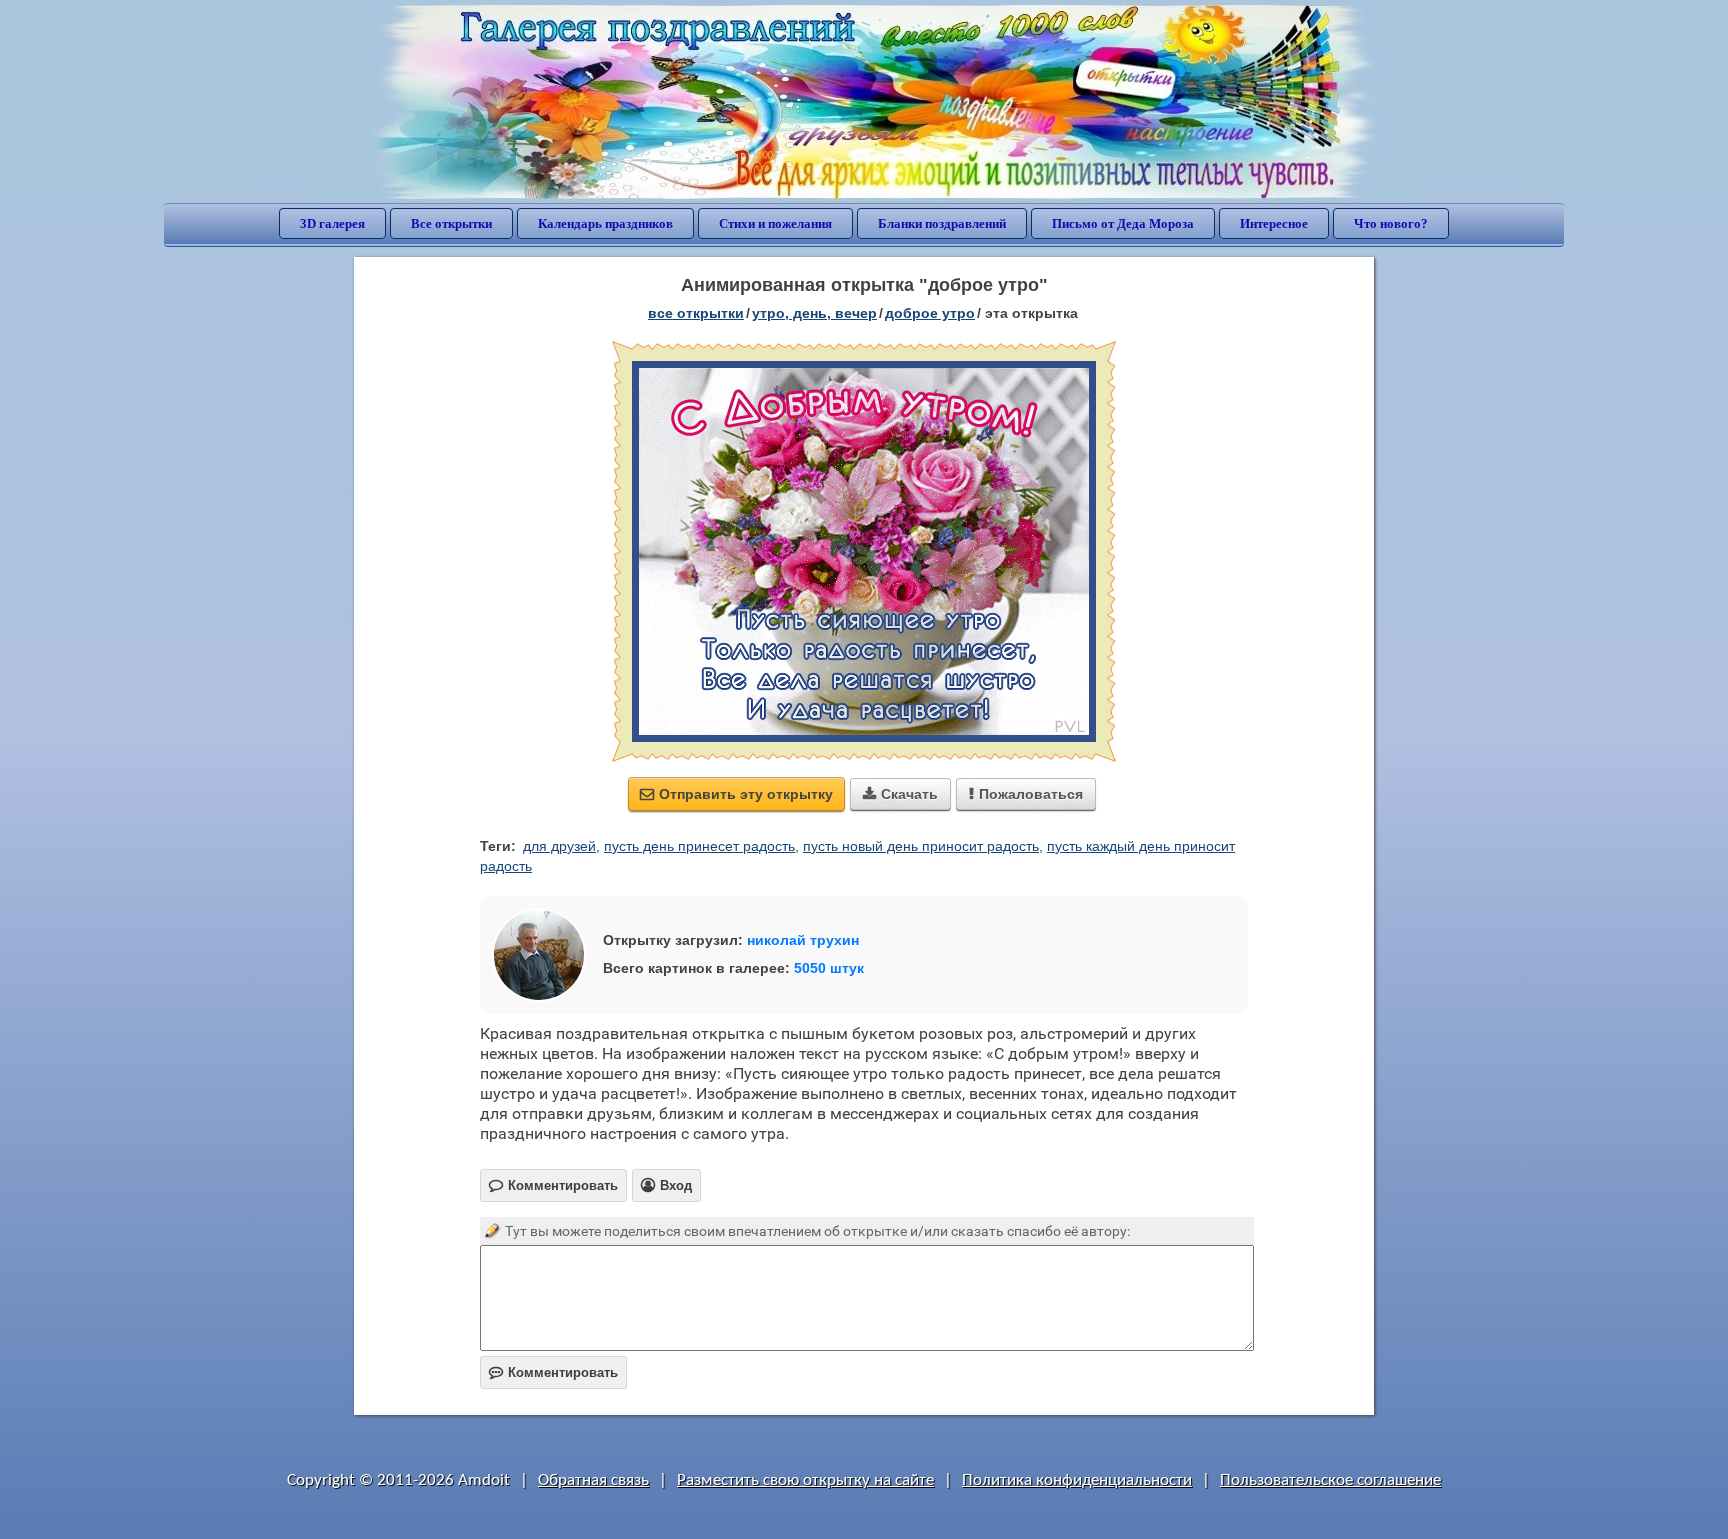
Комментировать (553, 1372)
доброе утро (930, 313)
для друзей (559, 846)
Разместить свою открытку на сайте (805, 1480)
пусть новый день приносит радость (921, 846)
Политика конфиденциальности (1077, 1480)
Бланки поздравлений (942, 223)
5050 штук (829, 968)
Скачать (900, 794)
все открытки (696, 313)
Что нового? (1391, 223)
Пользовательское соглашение (1330, 1480)
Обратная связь (593, 1480)
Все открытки (451, 223)
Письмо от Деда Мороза (1123, 223)
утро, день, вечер (814, 313)
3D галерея (332, 223)
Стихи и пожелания (775, 223)
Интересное (1274, 223)
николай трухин (803, 940)
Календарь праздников (605, 223)
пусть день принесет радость (699, 846)
